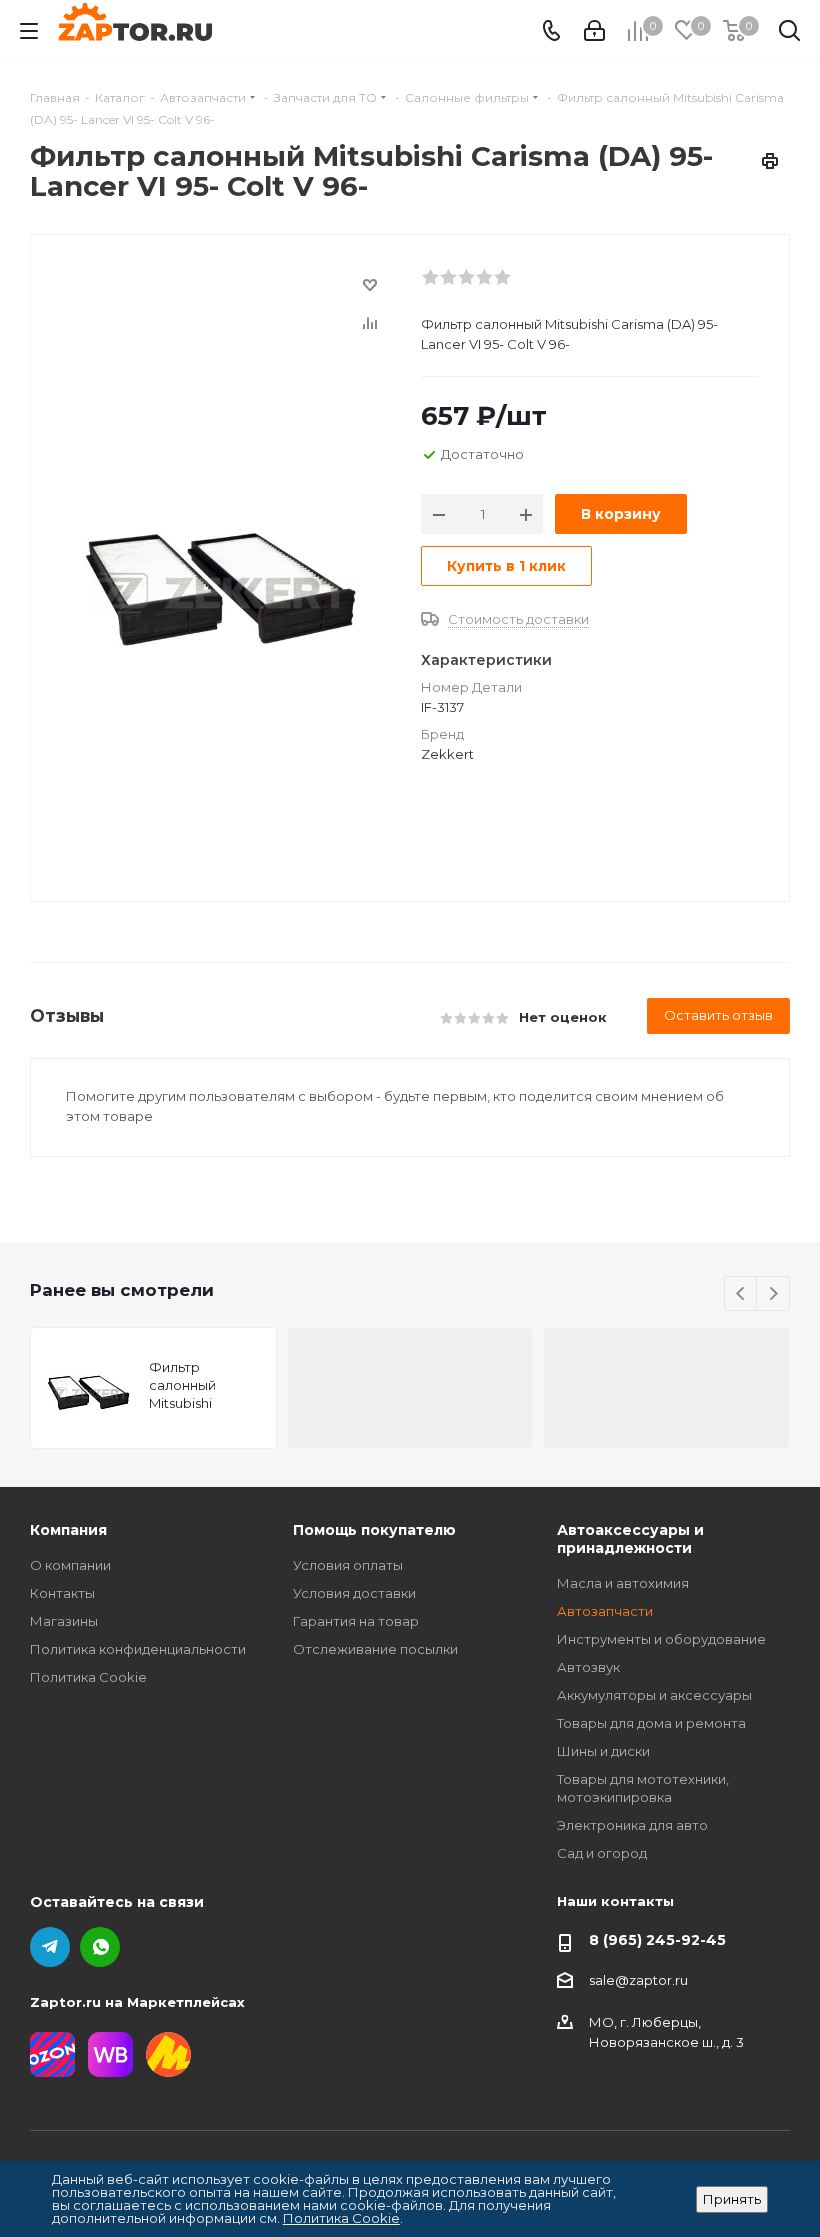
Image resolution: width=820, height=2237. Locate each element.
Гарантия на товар (356, 1621)
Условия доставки (354, 1593)
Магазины (64, 1621)
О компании (70, 1565)
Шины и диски (603, 1751)
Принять (732, 2199)
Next (773, 1294)
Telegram (50, 1947)
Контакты (62, 1593)
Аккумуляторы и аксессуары (654, 1695)
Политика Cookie (88, 1677)
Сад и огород (602, 1853)
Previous (741, 1294)
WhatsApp (100, 1947)
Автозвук (588, 1667)
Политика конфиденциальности (138, 1649)
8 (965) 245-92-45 (657, 1940)
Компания (68, 1530)
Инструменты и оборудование (661, 1639)
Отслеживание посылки (375, 1649)
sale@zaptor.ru (638, 1980)
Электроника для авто (632, 1825)
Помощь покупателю (374, 1530)
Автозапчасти (605, 1611)
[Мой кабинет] (594, 31)
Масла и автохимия (623, 1583)
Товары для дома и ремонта (651, 1723)
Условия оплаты (348, 1565)
